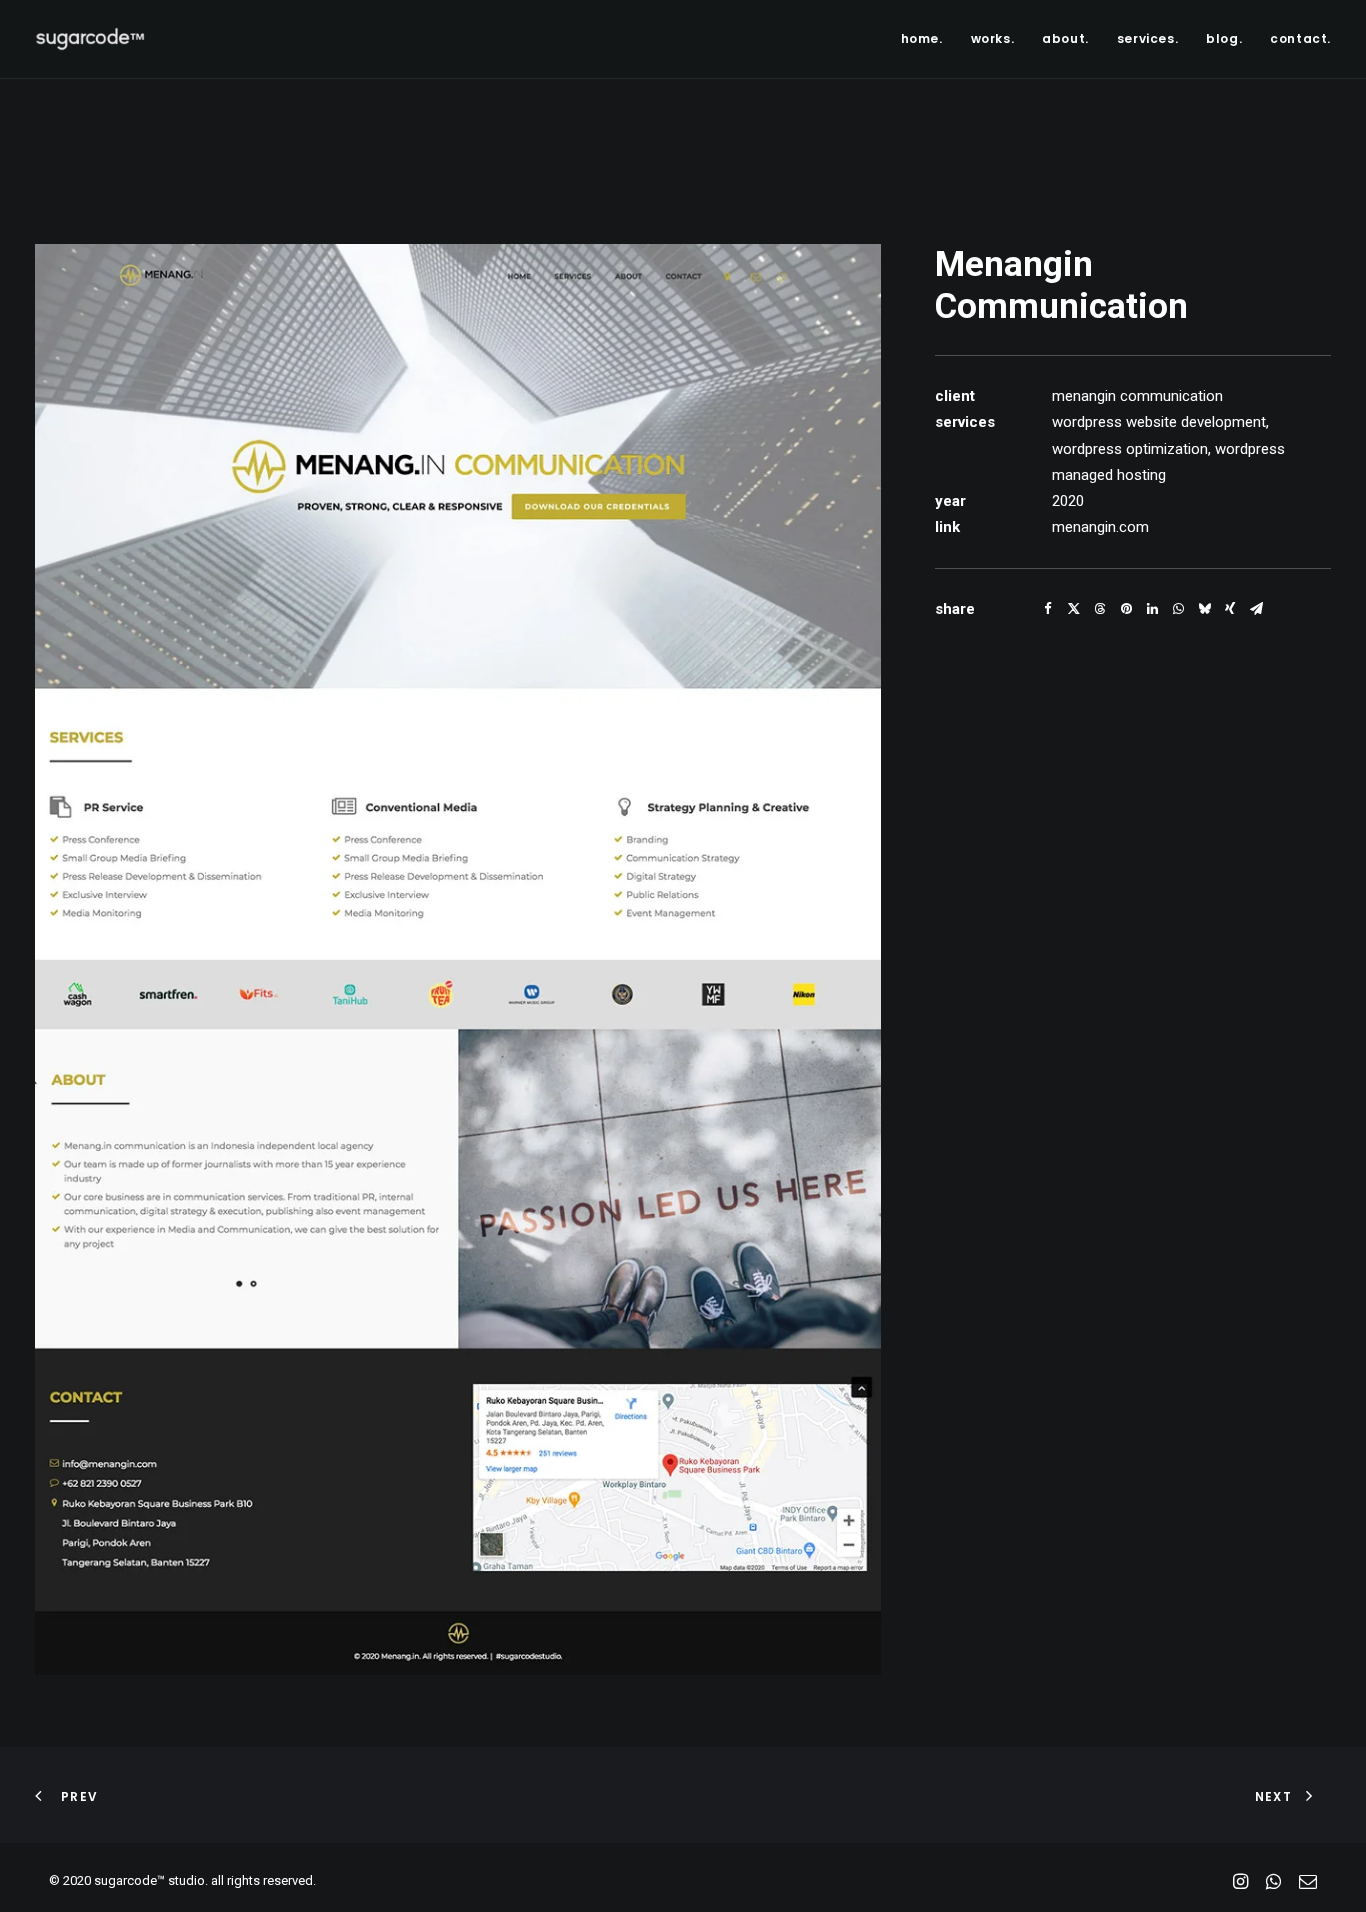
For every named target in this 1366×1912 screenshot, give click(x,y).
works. (993, 38)
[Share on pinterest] (1126, 609)
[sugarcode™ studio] (90, 39)
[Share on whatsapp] (1178, 609)
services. (1147, 38)
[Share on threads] (1100, 609)
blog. (1224, 38)
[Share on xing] (1230, 609)
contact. (1300, 38)
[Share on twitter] (1074, 609)
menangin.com (1100, 527)
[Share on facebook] (1048, 609)
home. (922, 38)
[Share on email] (1256, 609)
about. (1065, 38)
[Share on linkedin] (1152, 609)
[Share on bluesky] (1204, 609)
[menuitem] (929, 39)
